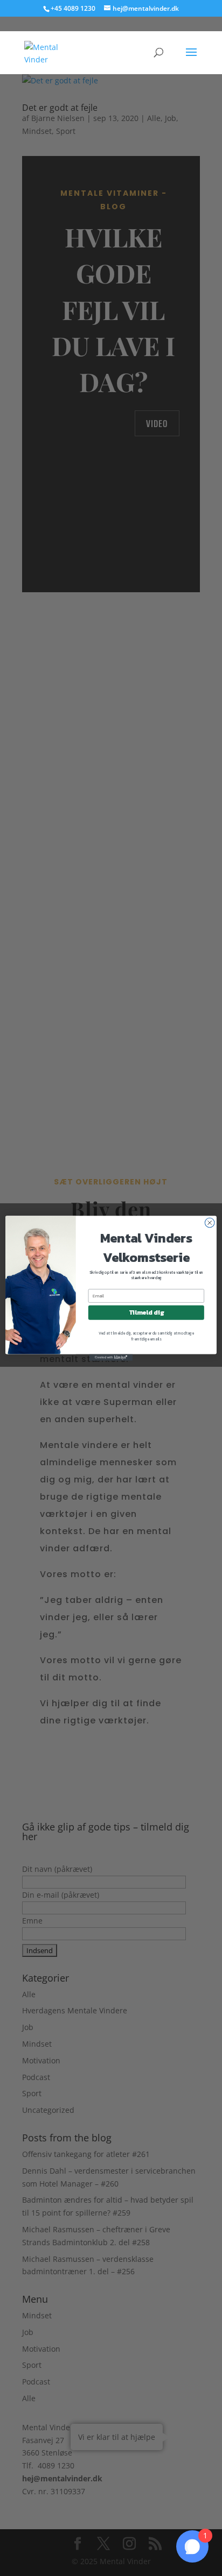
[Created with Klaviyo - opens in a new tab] (111, 1357)
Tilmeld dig (146, 1312)
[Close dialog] (210, 1223)
